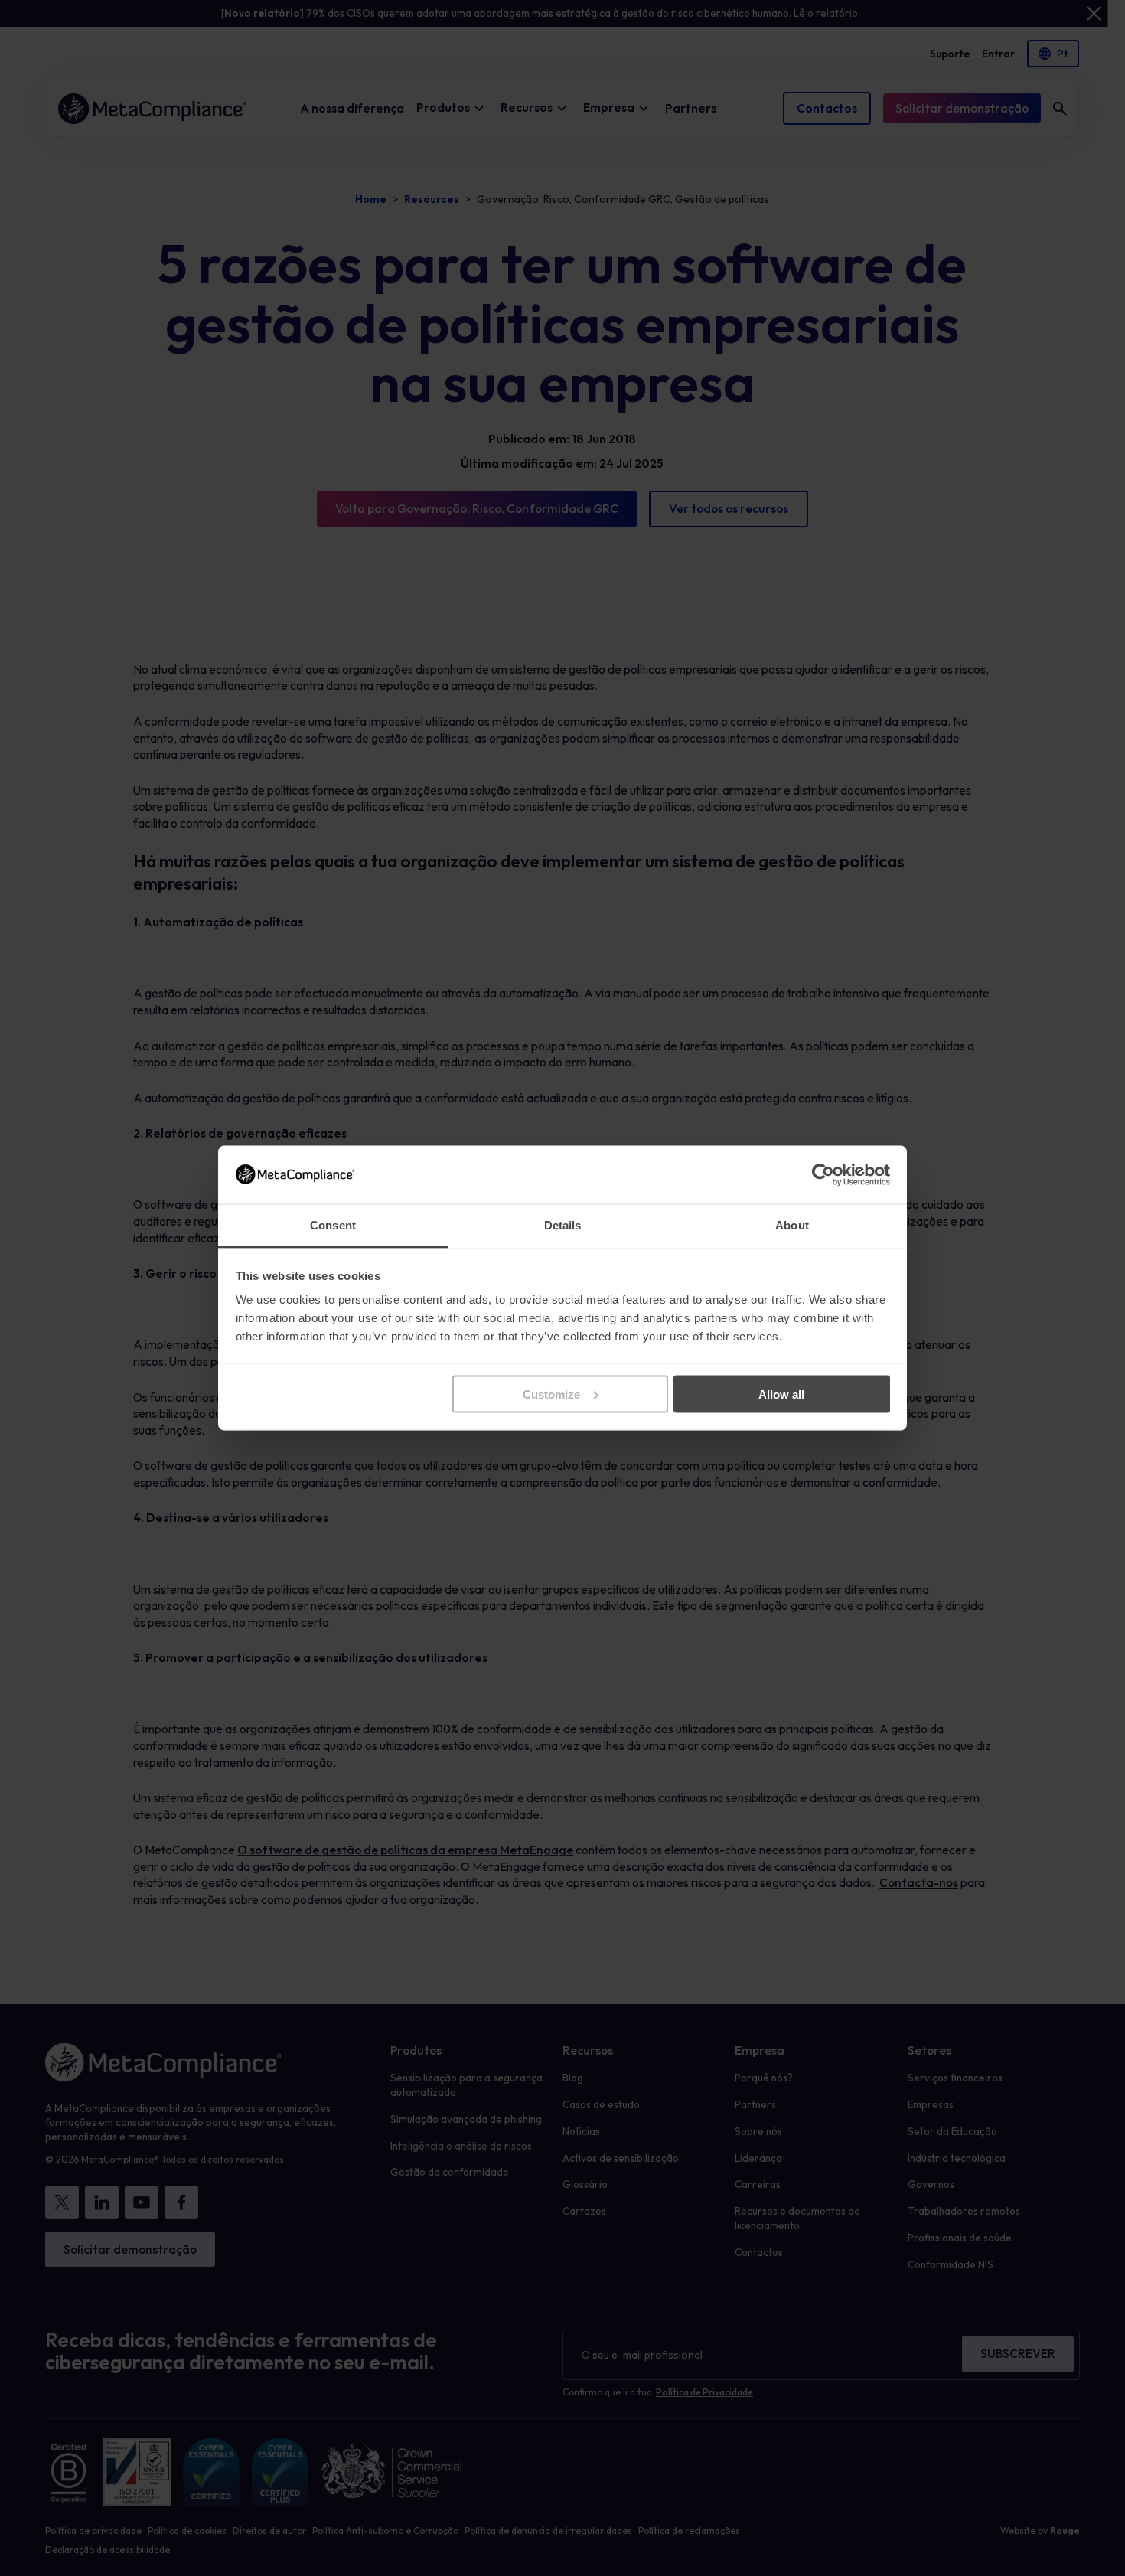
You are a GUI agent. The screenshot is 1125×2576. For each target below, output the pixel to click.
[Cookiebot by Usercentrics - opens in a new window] (823, 1174)
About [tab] (792, 1225)
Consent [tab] (333, 1225)
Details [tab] (563, 1225)
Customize (551, 1394)
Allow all (781, 1394)
